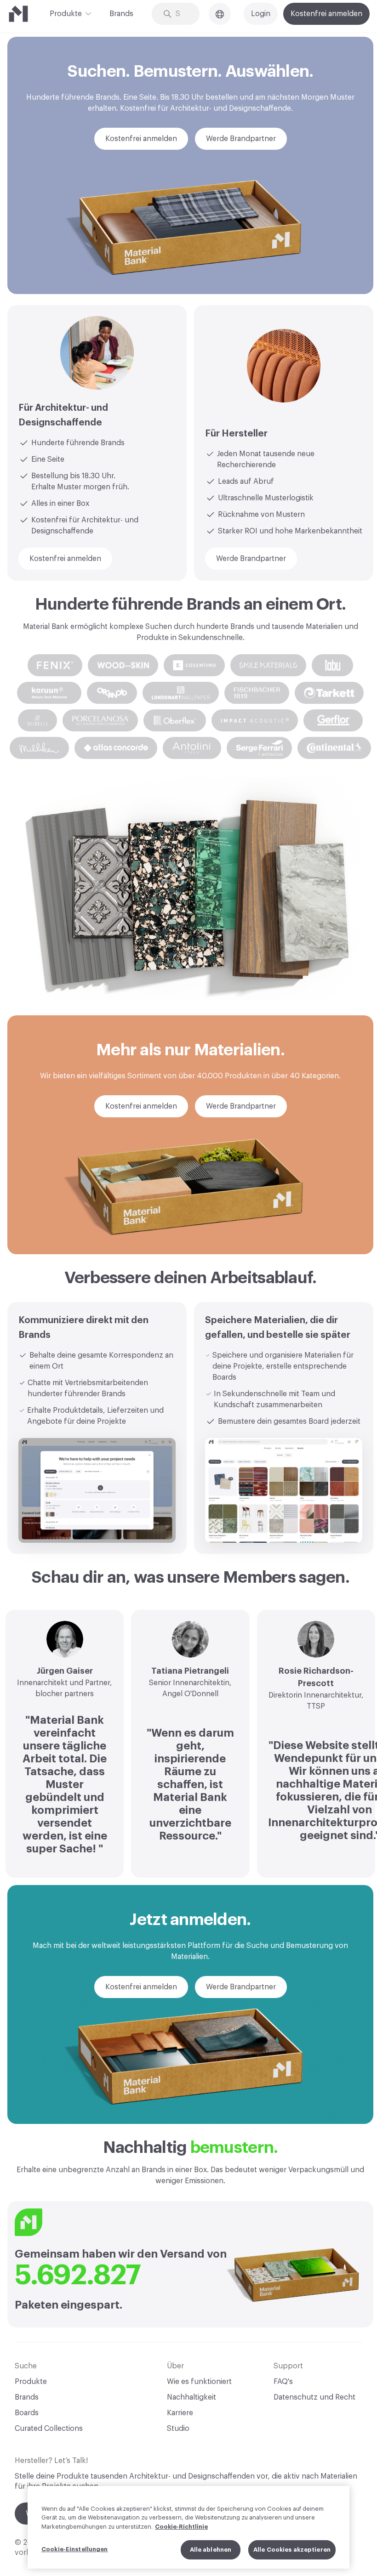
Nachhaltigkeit (191, 2397)
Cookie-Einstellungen (75, 2549)
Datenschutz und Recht (314, 2397)
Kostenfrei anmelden (326, 14)
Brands (121, 14)
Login (261, 14)
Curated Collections (49, 2429)
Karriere (180, 2413)
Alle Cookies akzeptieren (292, 2550)
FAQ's (283, 2382)
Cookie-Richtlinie (181, 2527)
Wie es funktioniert (199, 2382)
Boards (27, 2413)
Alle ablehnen (211, 2550)
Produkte (66, 14)
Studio (178, 2429)
